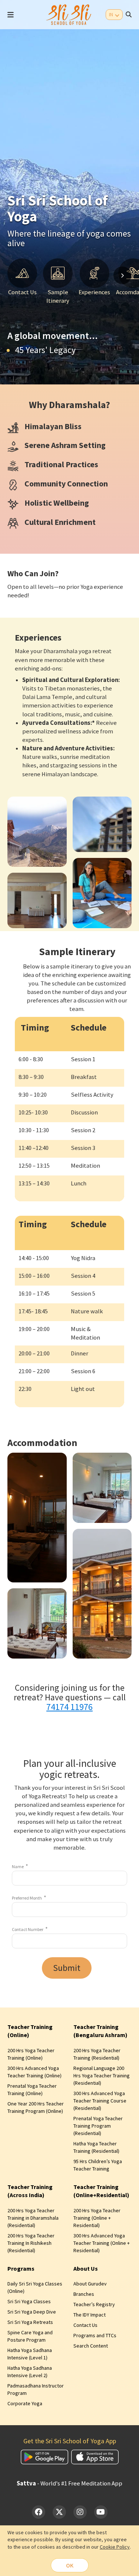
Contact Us (85, 2325)
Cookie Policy (115, 2547)
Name (18, 1866)
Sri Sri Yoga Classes (29, 2301)
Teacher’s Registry (94, 2304)
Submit (67, 1968)
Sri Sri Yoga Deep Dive (32, 2312)
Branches (84, 2294)
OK (70, 2565)
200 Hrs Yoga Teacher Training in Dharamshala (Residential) (33, 2218)
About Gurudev (90, 2284)
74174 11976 (69, 1707)
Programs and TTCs (95, 2335)
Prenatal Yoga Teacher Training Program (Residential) (98, 2126)
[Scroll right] (122, 275)
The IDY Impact (90, 2315)
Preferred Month (27, 1898)
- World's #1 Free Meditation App (69, 2483)
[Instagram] (80, 2512)
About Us (86, 2268)
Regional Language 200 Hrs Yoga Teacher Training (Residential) (102, 2076)
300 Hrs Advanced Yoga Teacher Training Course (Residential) (100, 2101)
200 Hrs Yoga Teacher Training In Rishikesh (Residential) (31, 2243)
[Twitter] (59, 2512)
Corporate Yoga (25, 2403)
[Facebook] (39, 2512)
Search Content (91, 2346)
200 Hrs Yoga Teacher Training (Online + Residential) (97, 2218)
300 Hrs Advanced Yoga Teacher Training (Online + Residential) (102, 2243)
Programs (21, 2268)
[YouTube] (101, 2512)
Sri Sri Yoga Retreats (30, 2322)
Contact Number (28, 1929)
